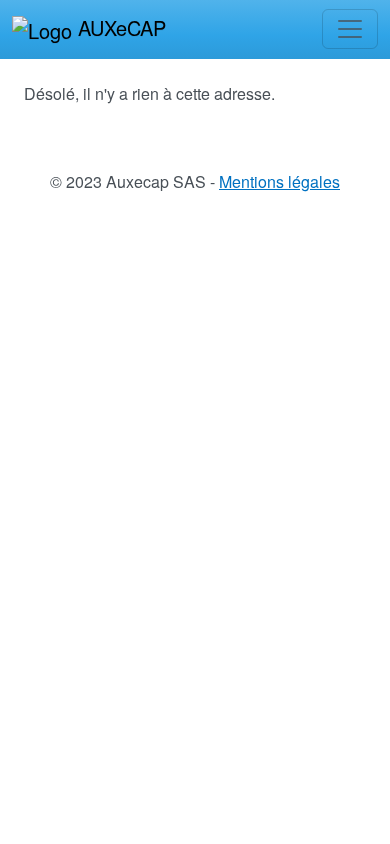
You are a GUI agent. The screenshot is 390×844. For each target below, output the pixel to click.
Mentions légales (279, 181)
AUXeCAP (119, 27)
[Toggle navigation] (350, 29)
